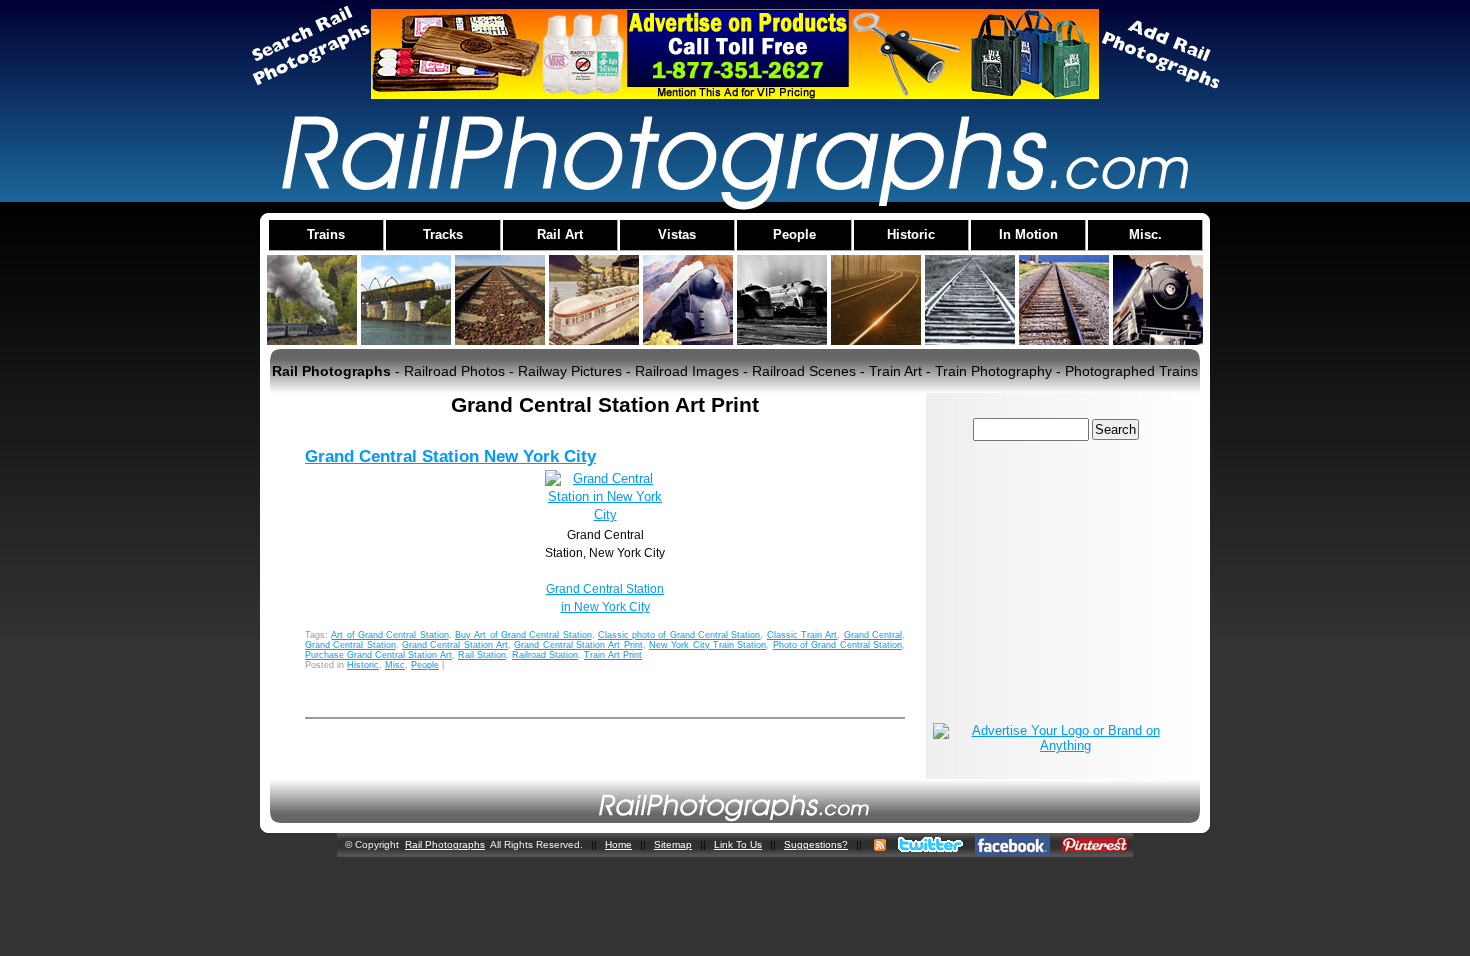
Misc (395, 665)
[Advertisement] (1058, 581)
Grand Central (873, 635)
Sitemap (673, 844)
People (425, 665)
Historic (363, 665)
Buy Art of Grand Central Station (523, 635)
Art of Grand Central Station (389, 635)
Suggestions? (816, 844)
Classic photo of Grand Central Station (679, 635)
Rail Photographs (445, 844)
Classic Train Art (802, 635)
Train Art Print (613, 655)
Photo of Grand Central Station (837, 645)
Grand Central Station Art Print (578, 645)
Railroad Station (545, 655)
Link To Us (738, 844)
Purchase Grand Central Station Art (378, 655)
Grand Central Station (350, 645)
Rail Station (482, 655)
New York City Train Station (707, 645)
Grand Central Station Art (455, 645)
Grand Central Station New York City (450, 456)
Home (618, 844)
